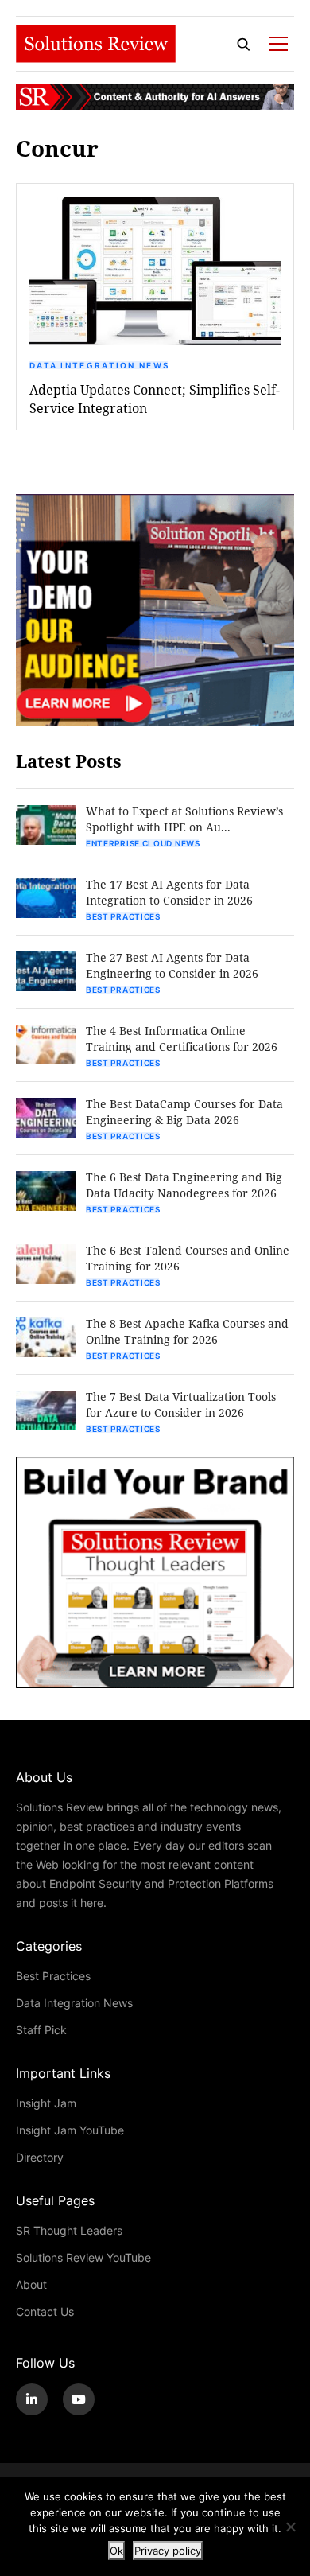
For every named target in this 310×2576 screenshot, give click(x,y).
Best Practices (123, 916)
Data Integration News (99, 365)
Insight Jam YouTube (70, 2130)
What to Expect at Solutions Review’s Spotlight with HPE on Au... (184, 819)
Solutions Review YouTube (83, 2257)
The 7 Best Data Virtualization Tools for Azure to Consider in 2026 (181, 1405)
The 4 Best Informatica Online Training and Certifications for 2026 (182, 1039)
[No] (290, 2527)
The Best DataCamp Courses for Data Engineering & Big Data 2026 (184, 1112)
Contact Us (45, 2311)
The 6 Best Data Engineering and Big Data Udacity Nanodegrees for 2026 (184, 1185)
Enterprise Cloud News (143, 843)
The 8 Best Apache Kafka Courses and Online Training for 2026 (187, 1331)
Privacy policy (168, 2551)
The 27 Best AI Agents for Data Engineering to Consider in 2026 (172, 965)
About (31, 2284)
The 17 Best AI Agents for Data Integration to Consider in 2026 (169, 892)
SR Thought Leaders (69, 2230)
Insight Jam (46, 2103)
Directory (40, 2157)
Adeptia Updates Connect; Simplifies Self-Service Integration (155, 399)
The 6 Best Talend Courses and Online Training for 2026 (188, 1258)
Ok (116, 2551)
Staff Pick (41, 2030)
